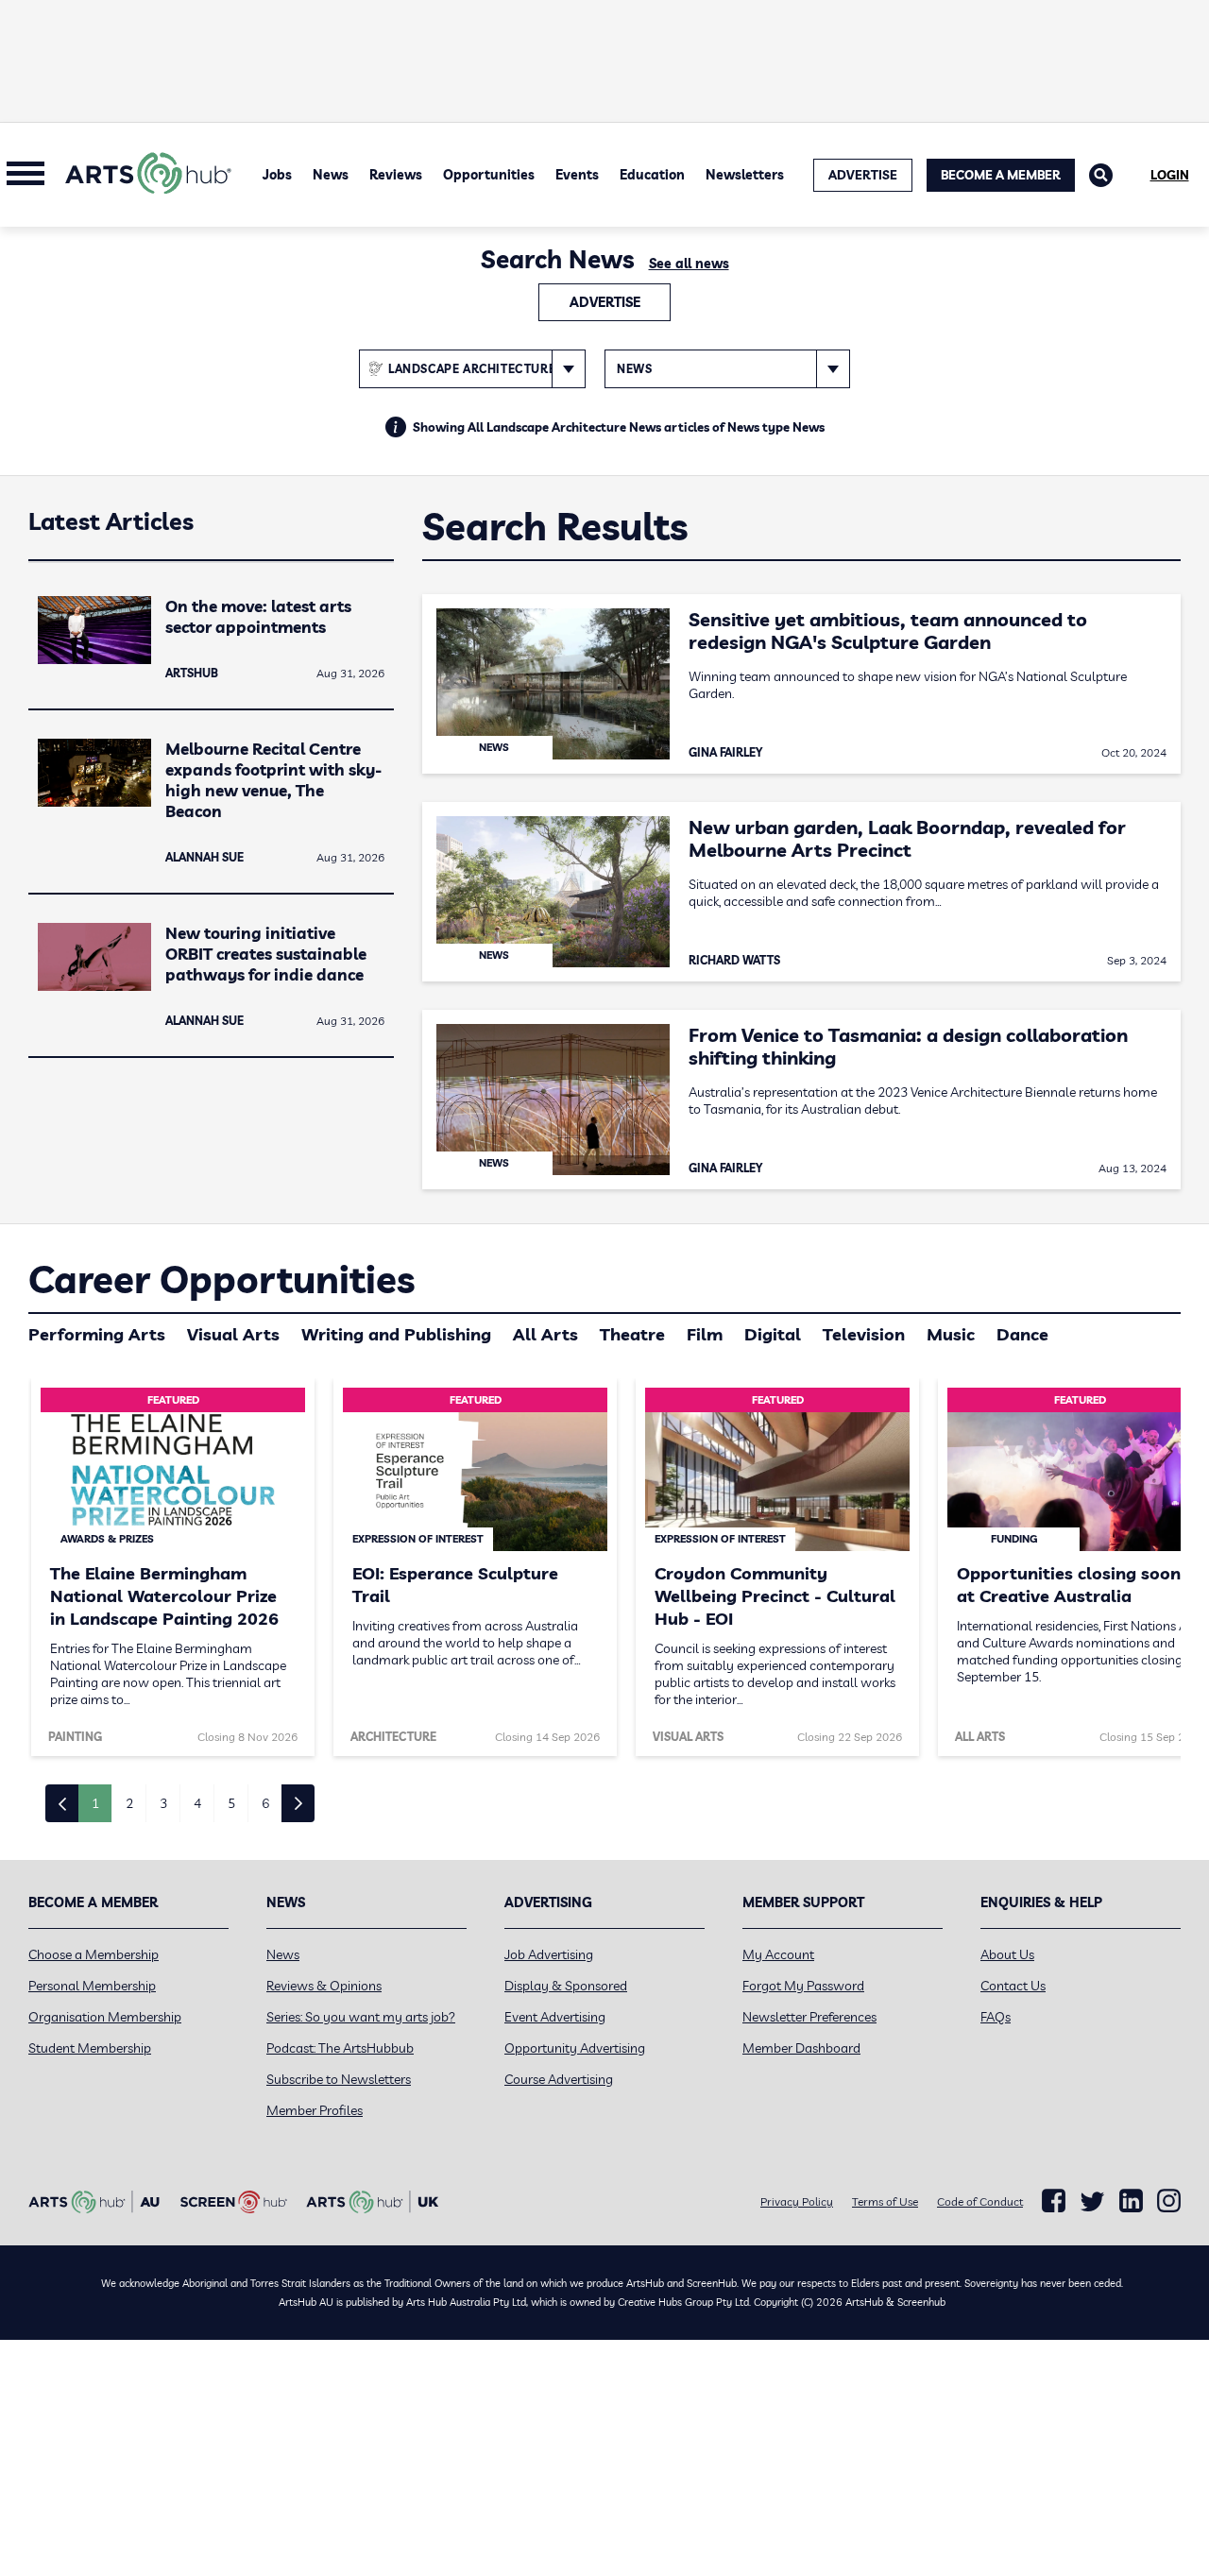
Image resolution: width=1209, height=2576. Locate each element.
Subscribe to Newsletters (339, 2079)
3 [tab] (163, 1803)
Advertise (605, 302)
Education (652, 175)
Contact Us (1013, 1986)
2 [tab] (129, 1803)
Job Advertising (549, 1954)
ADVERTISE (863, 175)
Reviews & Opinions (324, 1986)
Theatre (632, 1334)
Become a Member (1001, 175)
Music (951, 1334)
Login (1170, 175)
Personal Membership (92, 1986)
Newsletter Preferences (809, 2017)
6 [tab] (265, 1803)
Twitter (1092, 2201)
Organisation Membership (105, 2017)
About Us (1007, 1954)
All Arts (545, 1334)
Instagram (1169, 2201)
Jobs (277, 175)
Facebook (1054, 2201)
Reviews (396, 175)
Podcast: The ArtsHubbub (340, 2048)
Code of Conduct (980, 2201)
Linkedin (1131, 2201)
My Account (778, 1954)
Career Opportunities (221, 1279)
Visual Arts (233, 1334)
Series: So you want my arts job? (361, 2017)
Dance (1022, 1334)
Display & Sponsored (566, 1986)
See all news (689, 264)
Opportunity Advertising (575, 2048)
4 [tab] (197, 1803)
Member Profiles (315, 2110)
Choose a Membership (94, 1954)
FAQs (996, 2017)
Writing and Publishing (396, 1334)
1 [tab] (95, 1803)
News (331, 175)
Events (577, 175)
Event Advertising (555, 2017)
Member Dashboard (801, 2048)
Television (864, 1334)
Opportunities (489, 175)
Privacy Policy (797, 2201)
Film (705, 1334)
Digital (773, 1334)
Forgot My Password (803, 1986)
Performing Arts (97, 1334)
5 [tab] (231, 1803)
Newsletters (745, 175)
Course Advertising (559, 2079)
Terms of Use (885, 2201)
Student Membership (90, 2048)
